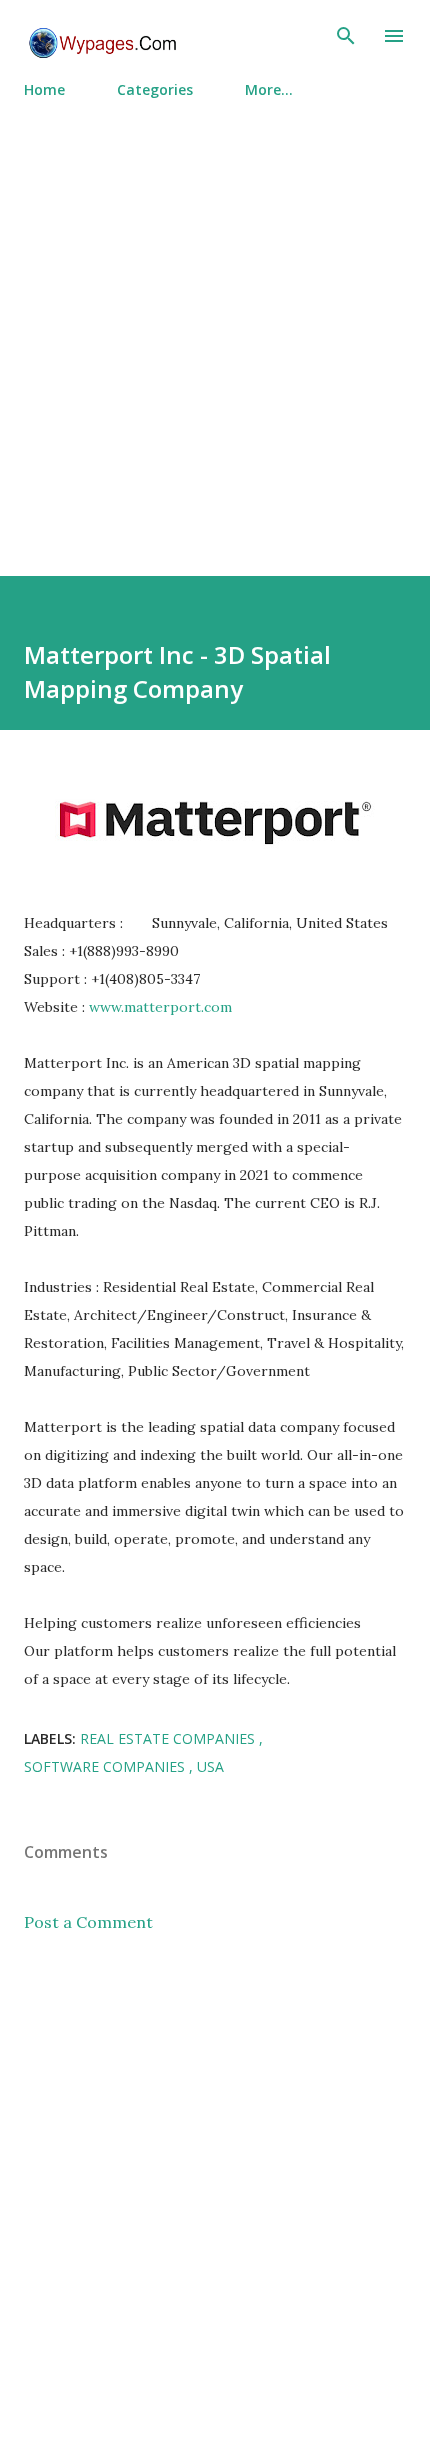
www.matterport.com (160, 1007)
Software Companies (106, 1766)
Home (44, 89)
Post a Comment (88, 1922)
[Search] (346, 36)
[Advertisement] (215, 329)
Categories (155, 89)
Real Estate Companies (169, 1738)
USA (210, 1766)
